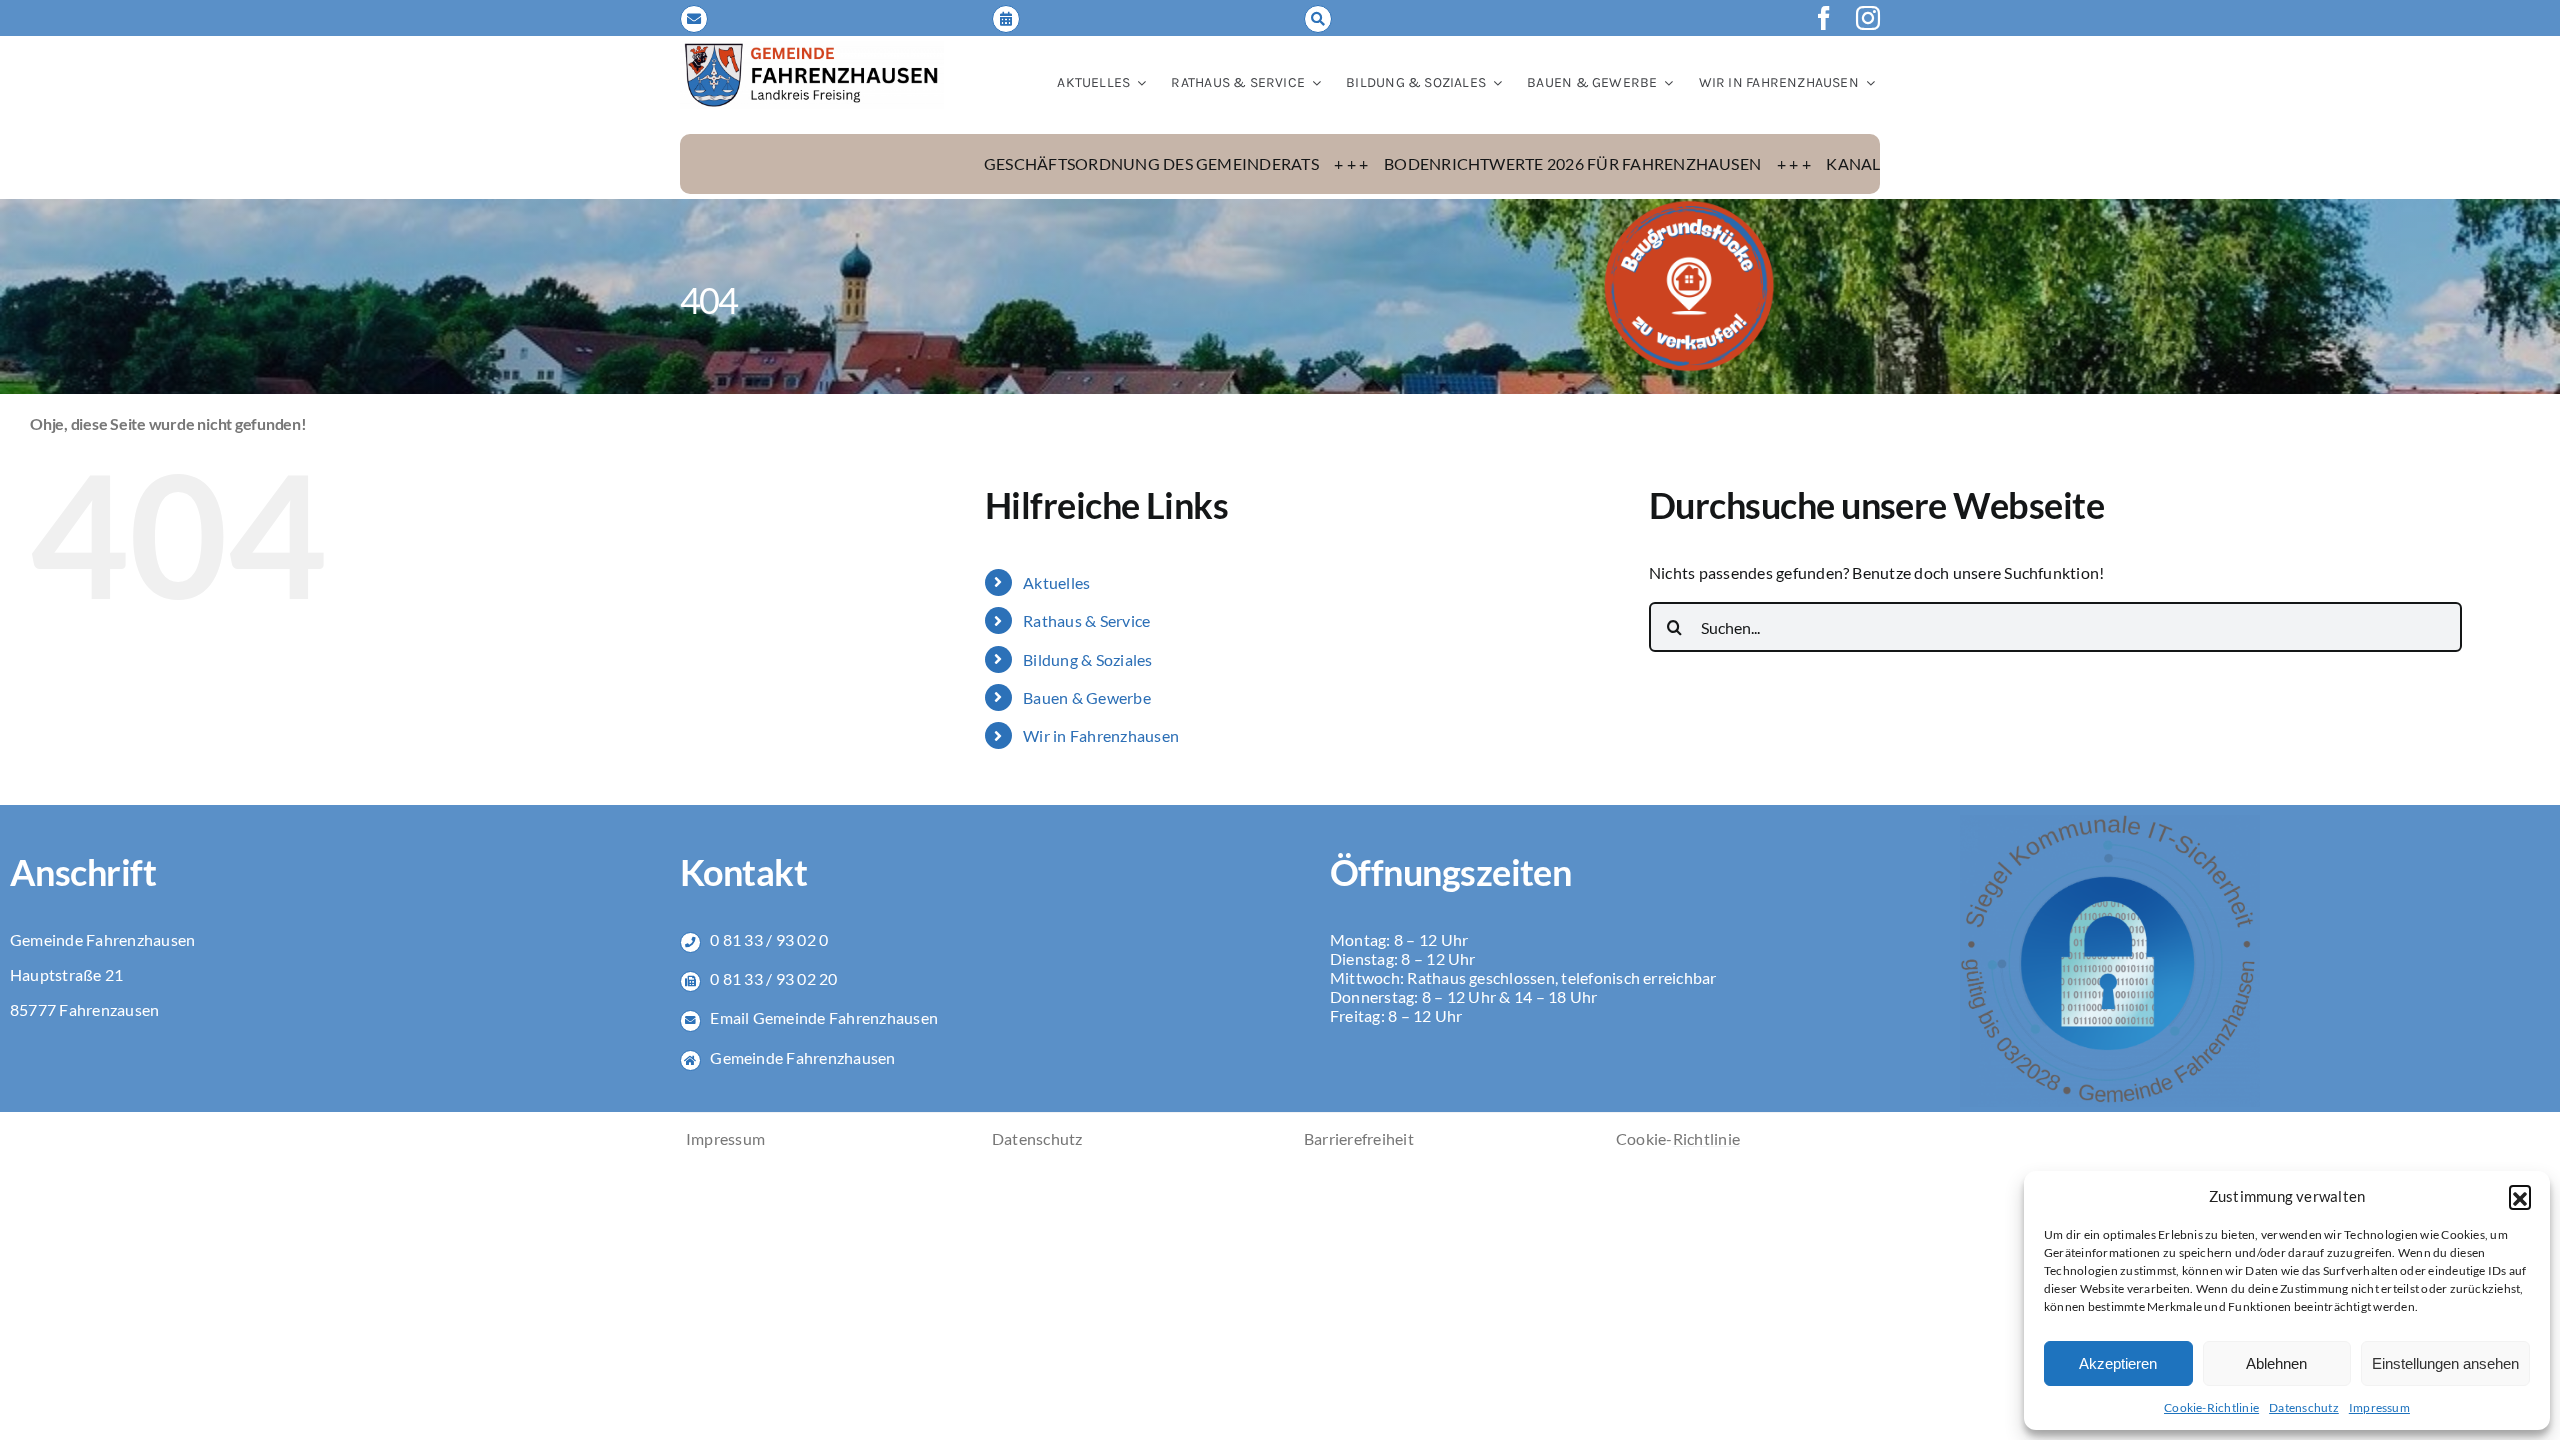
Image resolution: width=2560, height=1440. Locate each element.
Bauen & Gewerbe (1087, 697)
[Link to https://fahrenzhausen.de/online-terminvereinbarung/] (1006, 19)
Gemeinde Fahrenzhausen (802, 1057)
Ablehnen (2276, 1363)
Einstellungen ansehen (2445, 1363)
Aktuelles (1056, 582)
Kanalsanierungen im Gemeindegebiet (1848, 163)
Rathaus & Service (1086, 620)
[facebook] (1824, 18)
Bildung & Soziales (1087, 659)
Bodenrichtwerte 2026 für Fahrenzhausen (1426, 163)
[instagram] (1868, 18)
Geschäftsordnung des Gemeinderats (1005, 163)
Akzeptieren (2118, 1363)
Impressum (2379, 1407)
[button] (2520, 1196)
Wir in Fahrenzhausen (1101, 735)
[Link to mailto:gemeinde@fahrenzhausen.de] (694, 19)
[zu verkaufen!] (1689, 206)
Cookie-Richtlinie (2211, 1407)
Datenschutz (2304, 1407)
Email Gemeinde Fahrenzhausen (824, 1017)
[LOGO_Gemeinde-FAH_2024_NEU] (812, 48)
